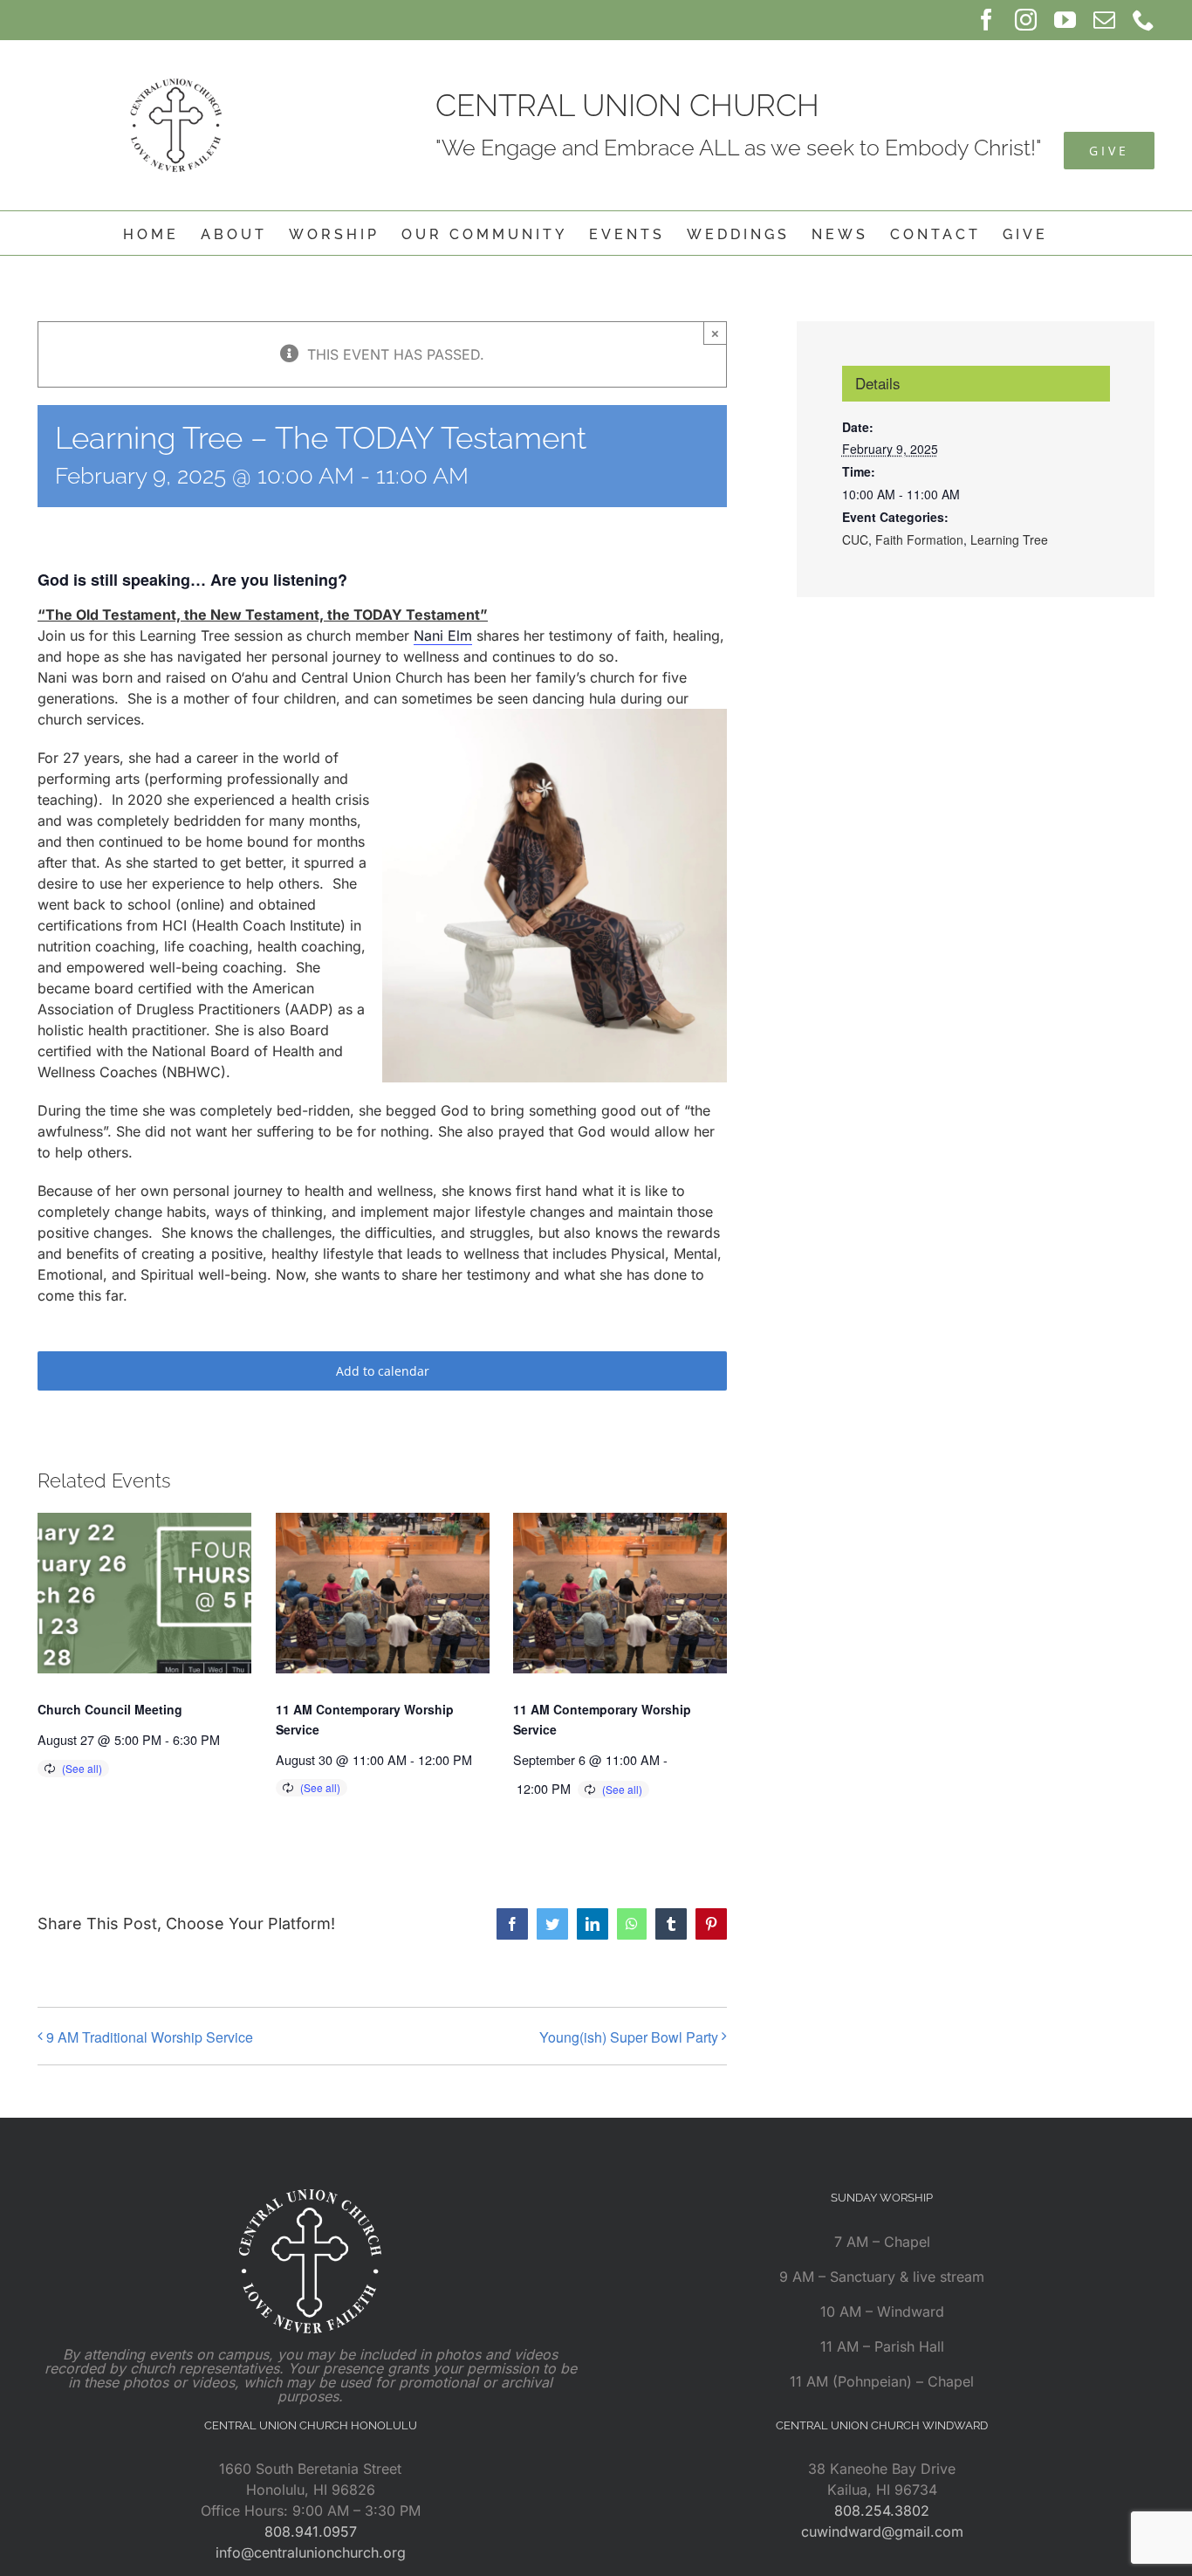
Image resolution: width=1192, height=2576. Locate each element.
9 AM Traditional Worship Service (150, 2037)
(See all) (82, 1768)
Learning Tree (1009, 539)
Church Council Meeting (110, 1709)
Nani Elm (443, 635)
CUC (855, 539)
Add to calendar (383, 1371)
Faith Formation (919, 539)
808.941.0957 (311, 2531)
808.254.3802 (882, 2511)
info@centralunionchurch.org (311, 2552)
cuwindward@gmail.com (882, 2531)
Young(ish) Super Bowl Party (629, 2037)
